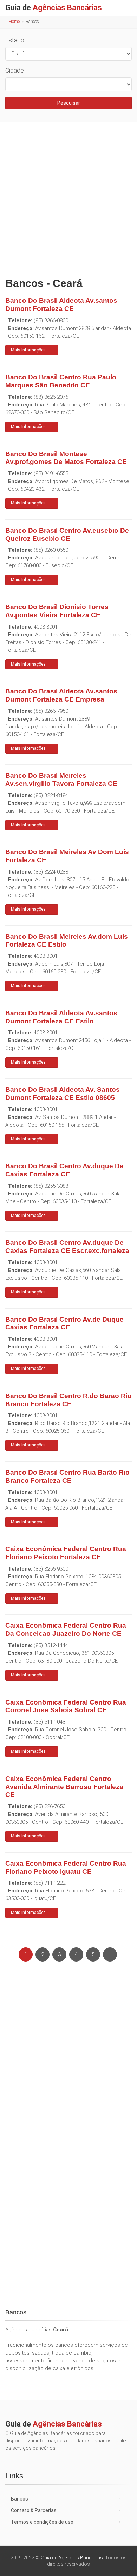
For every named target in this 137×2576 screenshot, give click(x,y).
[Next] (110, 1954)
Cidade (15, 70)
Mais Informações (28, 350)
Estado (15, 40)
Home (14, 22)
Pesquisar (69, 103)
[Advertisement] (68, 198)
